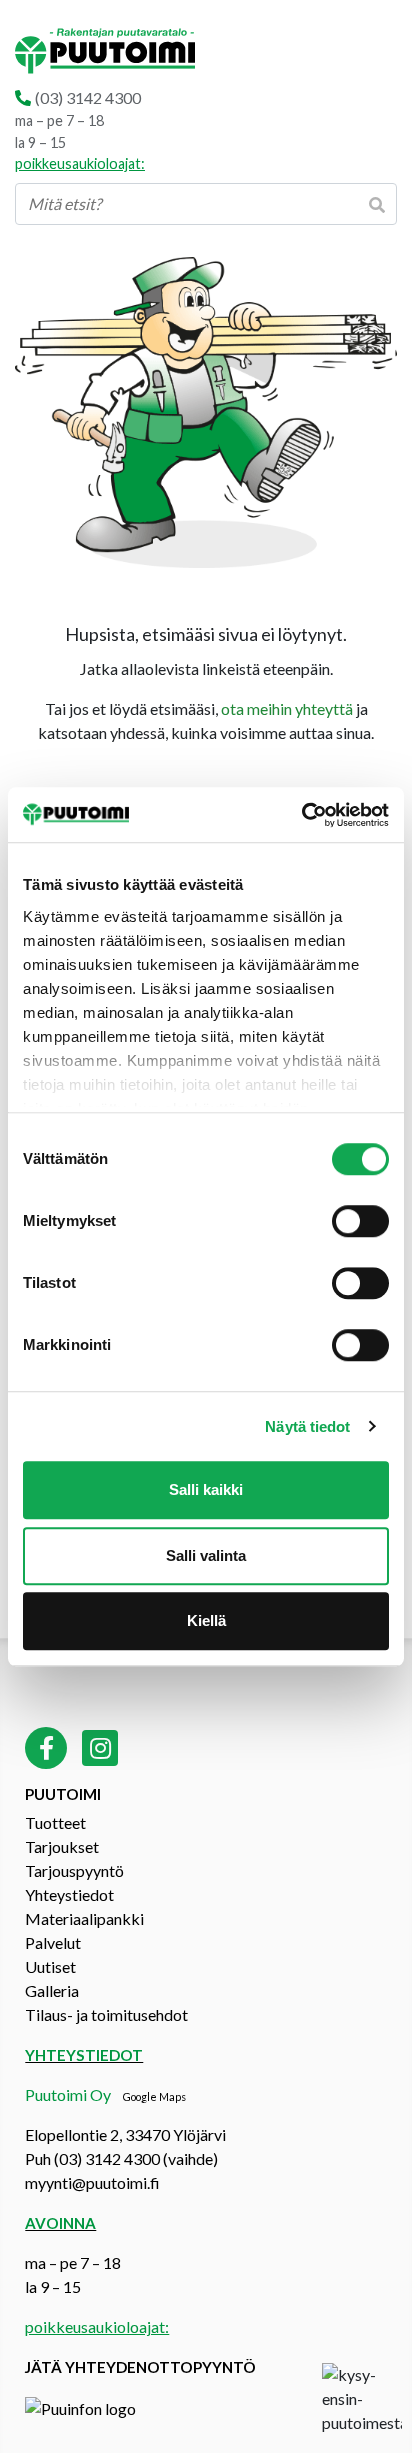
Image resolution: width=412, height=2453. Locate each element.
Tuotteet (55, 1822)
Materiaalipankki (84, 1918)
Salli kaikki (206, 1489)
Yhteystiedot (69, 1894)
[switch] (360, 1221)
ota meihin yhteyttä (287, 708)
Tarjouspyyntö (74, 1870)
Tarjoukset (62, 1846)
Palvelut (53, 1942)
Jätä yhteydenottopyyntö (140, 2367)
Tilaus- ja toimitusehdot (106, 2014)
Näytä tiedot (307, 1426)
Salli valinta (206, 1555)
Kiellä (206, 1620)
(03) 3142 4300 (88, 97)
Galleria (52, 1990)
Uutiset (50, 1966)
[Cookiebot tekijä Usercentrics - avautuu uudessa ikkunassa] (301, 815)
